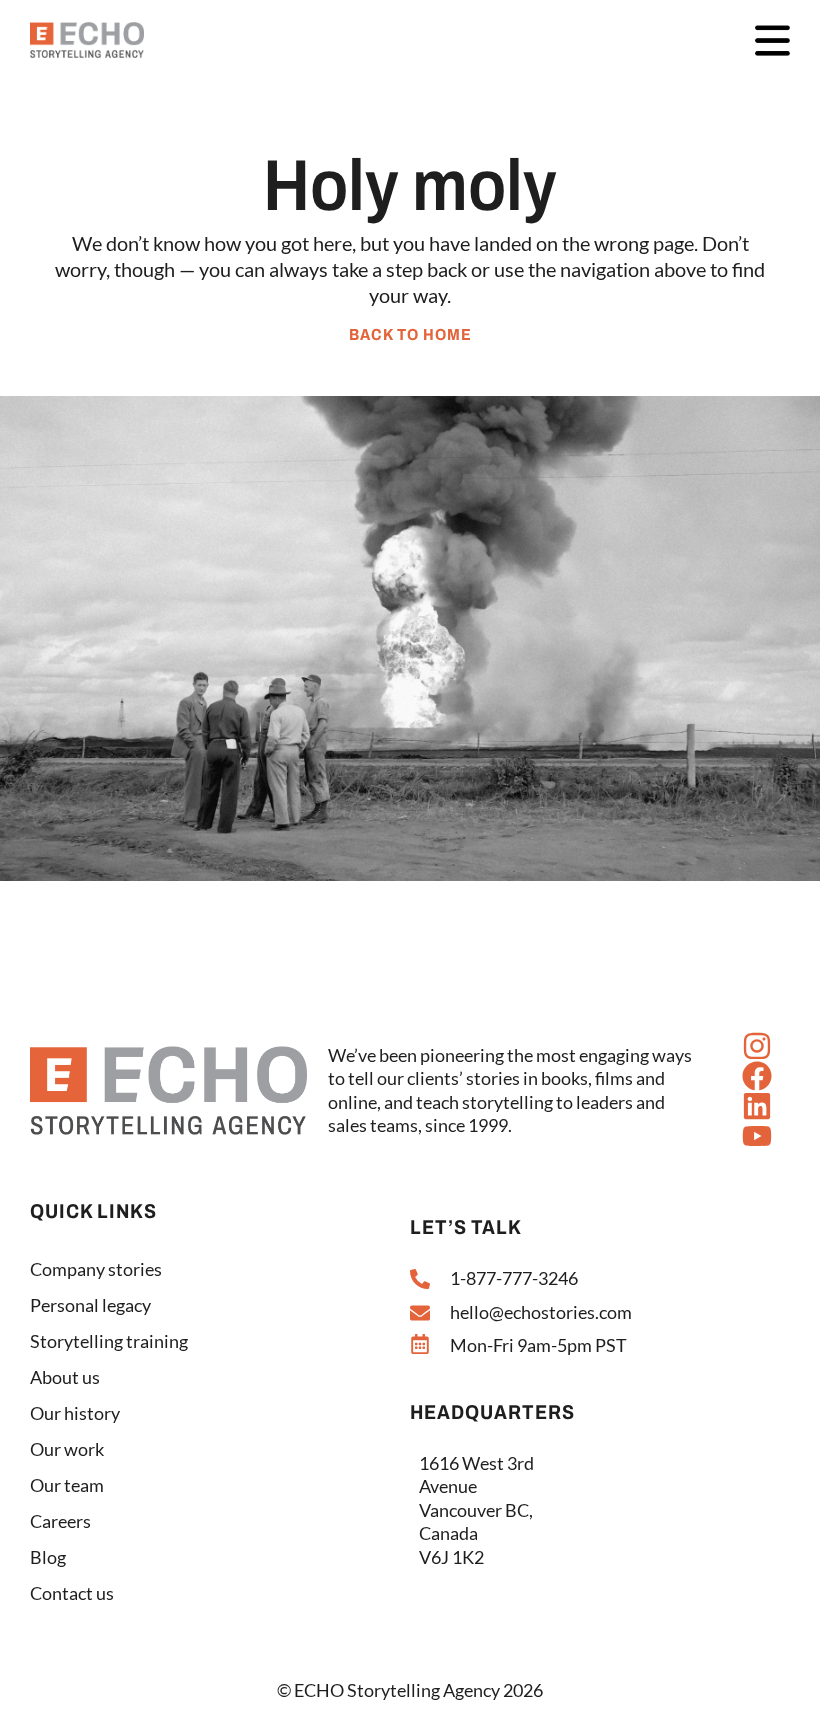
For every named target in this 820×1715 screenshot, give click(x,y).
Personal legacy (90, 1305)
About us (65, 1377)
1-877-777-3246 (514, 1278)
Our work (67, 1449)
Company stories (96, 1269)
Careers (60, 1521)
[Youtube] (757, 1136)
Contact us (72, 1593)
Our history (75, 1413)
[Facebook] (757, 1076)
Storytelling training (109, 1341)
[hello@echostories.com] (420, 1313)
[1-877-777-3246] (420, 1279)
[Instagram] (757, 1046)
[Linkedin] (757, 1106)
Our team (67, 1485)
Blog (48, 1557)
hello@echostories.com (541, 1312)
